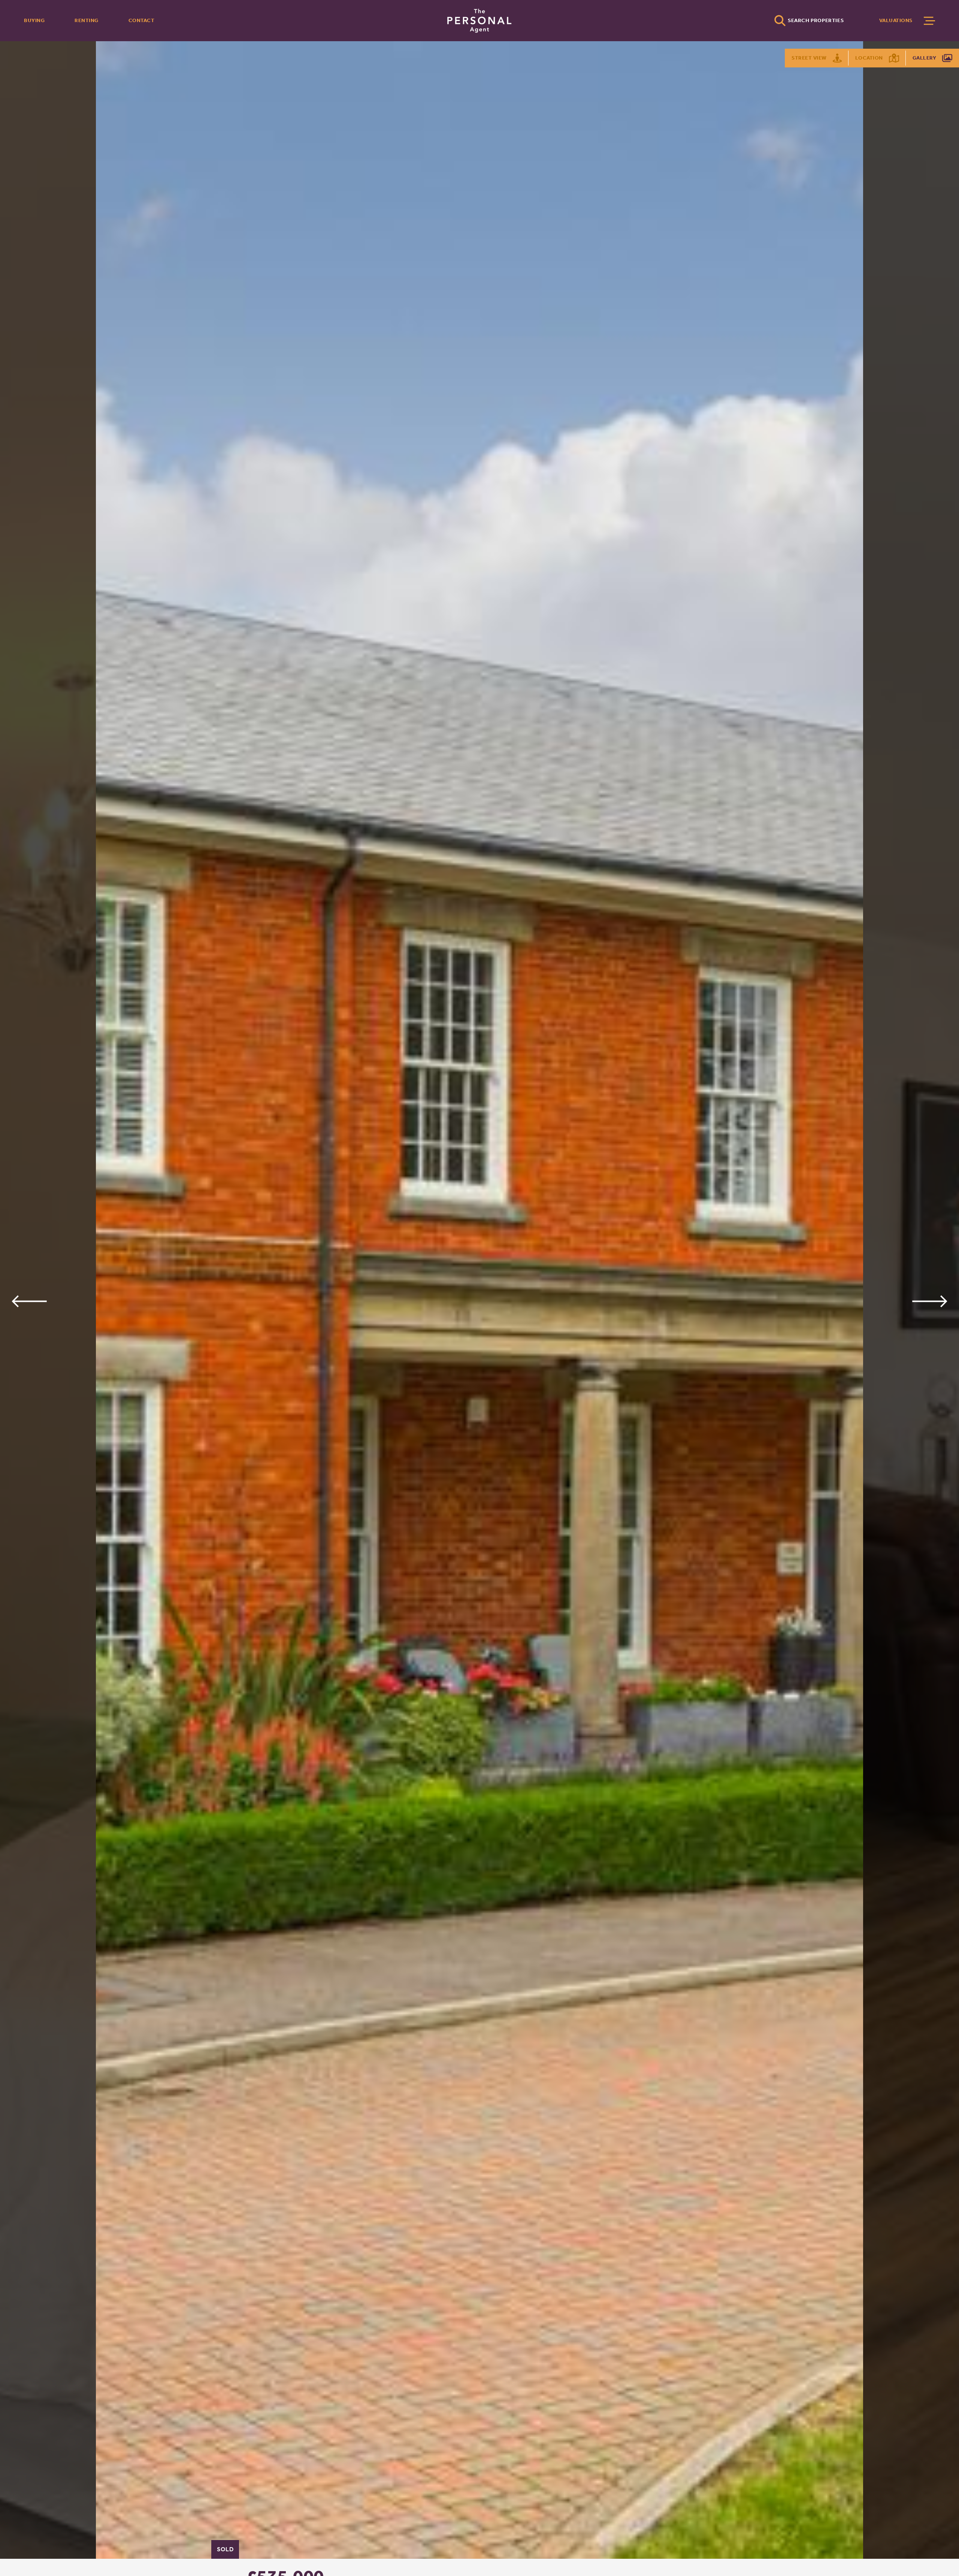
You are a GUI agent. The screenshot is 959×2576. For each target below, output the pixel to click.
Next (930, 1301)
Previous (29, 1301)
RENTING (87, 20)
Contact (142, 20)
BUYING (34, 20)
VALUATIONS (896, 20)
